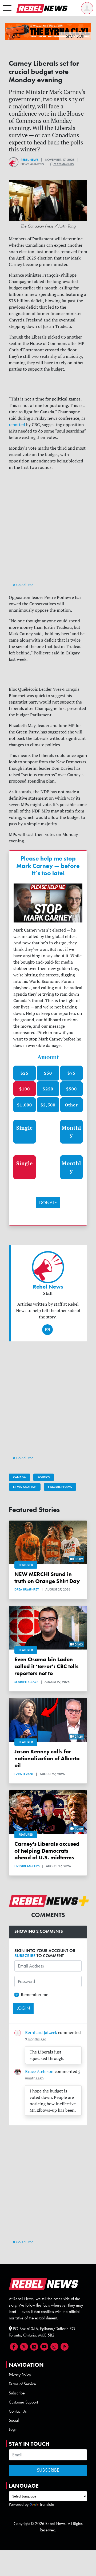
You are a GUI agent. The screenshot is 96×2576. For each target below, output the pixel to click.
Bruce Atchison (39, 2071)
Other (71, 1105)
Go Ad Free (24, 585)
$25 (25, 1073)
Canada (19, 1477)
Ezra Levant (24, 1774)
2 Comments (63, 164)
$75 (71, 1073)
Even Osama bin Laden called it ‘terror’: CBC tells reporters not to (46, 1666)
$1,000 (25, 1105)
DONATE (48, 1203)
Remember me (35, 1994)
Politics (44, 1477)
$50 (48, 1073)
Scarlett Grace (26, 1682)
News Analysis (25, 1487)
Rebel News (29, 160)
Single (25, 1128)
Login (13, 2429)
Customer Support (23, 2402)
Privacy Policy (20, 2375)
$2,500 (48, 1105)
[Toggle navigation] (7, 8)
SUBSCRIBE (25, 1956)
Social (14, 2420)
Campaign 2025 (60, 1487)
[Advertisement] (48, 531)
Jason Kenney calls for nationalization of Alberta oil (47, 1758)
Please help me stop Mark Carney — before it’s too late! (48, 866)
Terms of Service (22, 2384)
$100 (25, 1089)
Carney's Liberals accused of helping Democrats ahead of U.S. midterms (47, 1851)
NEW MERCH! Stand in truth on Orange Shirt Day (47, 1578)
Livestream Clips (27, 1866)
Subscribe (17, 2393)
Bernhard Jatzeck (41, 2032)
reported (17, 425)
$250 (48, 1089)
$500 (71, 1089)
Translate (47, 2504)
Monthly (71, 1132)
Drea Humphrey (27, 1589)
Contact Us (18, 2411)
